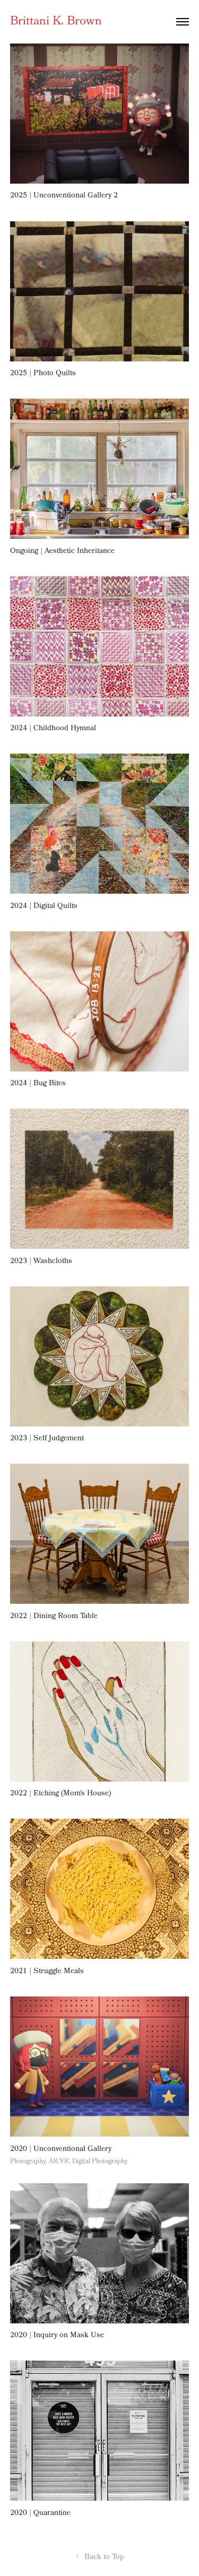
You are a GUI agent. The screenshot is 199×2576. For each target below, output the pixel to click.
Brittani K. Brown (56, 22)
